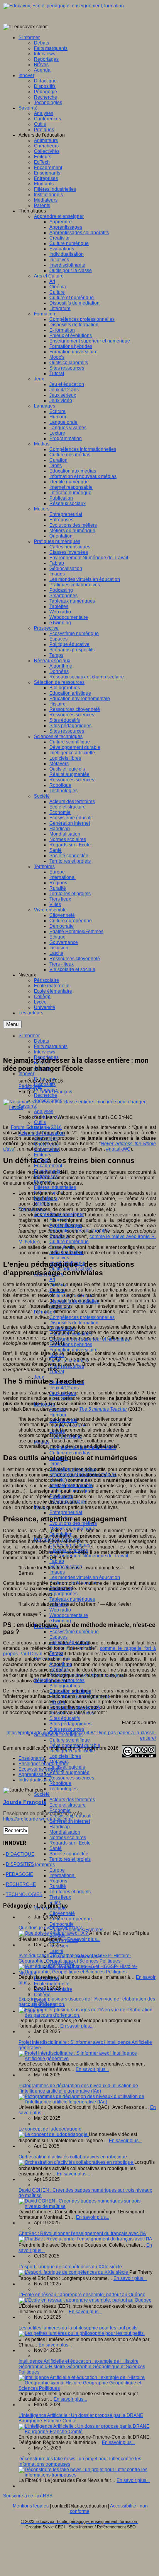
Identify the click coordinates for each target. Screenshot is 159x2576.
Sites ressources (67, 1729)
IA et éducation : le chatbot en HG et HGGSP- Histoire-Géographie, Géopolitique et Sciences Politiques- (75, 1958)
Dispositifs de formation (74, 1323)
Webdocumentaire (69, 1615)
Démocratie (62, 1924)
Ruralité (58, 1886)
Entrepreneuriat (66, 1512)
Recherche (46, 1095)
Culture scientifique (70, 1740)
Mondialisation (65, 1832)
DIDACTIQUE (20, 1854)
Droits (56, 1464)
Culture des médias (70, 1453)
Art (52, 1279)
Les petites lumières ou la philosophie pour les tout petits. (79, 2328)
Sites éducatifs (65, 1718)
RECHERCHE (21, 1884)
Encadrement (48, 1166)
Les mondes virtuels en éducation (85, 1577)
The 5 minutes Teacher (103, 1409)
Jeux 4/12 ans (64, 1388)
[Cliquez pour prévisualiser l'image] (79, 1107)
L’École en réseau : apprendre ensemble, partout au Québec (82, 2295)
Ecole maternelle (52, 1984)
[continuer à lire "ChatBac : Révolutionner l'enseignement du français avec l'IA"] (85, 2239)
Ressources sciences (72, 1778)
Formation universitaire (74, 1350)
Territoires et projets (70, 1859)
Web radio (60, 1610)
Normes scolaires (68, 1838)
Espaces (58, 1637)
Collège (42, 1995)
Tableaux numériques (72, 1599)
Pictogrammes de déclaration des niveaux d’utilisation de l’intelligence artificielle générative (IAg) (78, 2088)
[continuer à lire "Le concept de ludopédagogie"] (54, 2134)
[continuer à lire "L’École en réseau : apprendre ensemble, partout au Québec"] (85, 2300)
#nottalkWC (118, 1149)
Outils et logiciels (67, 1767)
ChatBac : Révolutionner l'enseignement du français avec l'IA (82, 2233)
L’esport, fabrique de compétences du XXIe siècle (70, 2267)
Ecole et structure (68, 1805)
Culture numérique (69, 1242)
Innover (26, 1074)
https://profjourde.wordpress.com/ (38, 1819)
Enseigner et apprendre (43, 1764)
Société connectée (69, 1854)
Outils (40, 1122)
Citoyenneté (62, 1913)
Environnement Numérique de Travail (89, 1556)
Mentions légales (31, 2506)
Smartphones (63, 1594)
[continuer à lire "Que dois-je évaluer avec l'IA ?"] (54, 1933)
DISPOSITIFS (20, 1864)
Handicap (60, 1827)
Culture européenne (71, 1919)
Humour (58, 1415)
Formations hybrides (71, 1345)
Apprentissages (35, 1774)
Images (57, 1572)
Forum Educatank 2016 (36, 1127)
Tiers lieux (60, 1897)
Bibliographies (65, 1686)
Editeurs (43, 1155)
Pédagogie (30, 1086)
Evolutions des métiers (73, 1523)
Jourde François (55, 1092)
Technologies (63, 1789)
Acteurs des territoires (72, 1800)
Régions (58, 1881)
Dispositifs (45, 1084)
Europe (57, 1870)
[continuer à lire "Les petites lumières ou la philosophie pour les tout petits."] (82, 2333)
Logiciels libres (65, 1756)
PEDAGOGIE (19, 1874)
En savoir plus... (84, 1939)
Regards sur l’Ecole (70, 1843)
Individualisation (36, 1780)
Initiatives (59, 1258)
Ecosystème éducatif (40, 1769)
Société (42, 1794)
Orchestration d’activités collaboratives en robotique (73, 2157)
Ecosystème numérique (74, 1632)
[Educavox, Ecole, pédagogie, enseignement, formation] (63, 6)
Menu (12, 1024)
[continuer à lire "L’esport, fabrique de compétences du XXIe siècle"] (74, 2272)
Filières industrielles (55, 1187)
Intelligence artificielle (72, 1751)
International (63, 1875)
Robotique (60, 1783)
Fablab (57, 1561)
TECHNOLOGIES (24, 1894)
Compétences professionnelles (82, 1317)
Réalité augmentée (69, 1773)
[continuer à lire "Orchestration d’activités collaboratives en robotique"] (76, 2162)
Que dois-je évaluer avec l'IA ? (50, 1928)
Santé (56, 1848)
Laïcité (56, 1951)
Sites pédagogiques (70, 1724)
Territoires (44, 1865)
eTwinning (60, 1621)
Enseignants (32, 1758)
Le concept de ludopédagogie (50, 2129)
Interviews (45, 1052)
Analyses (44, 1112)
